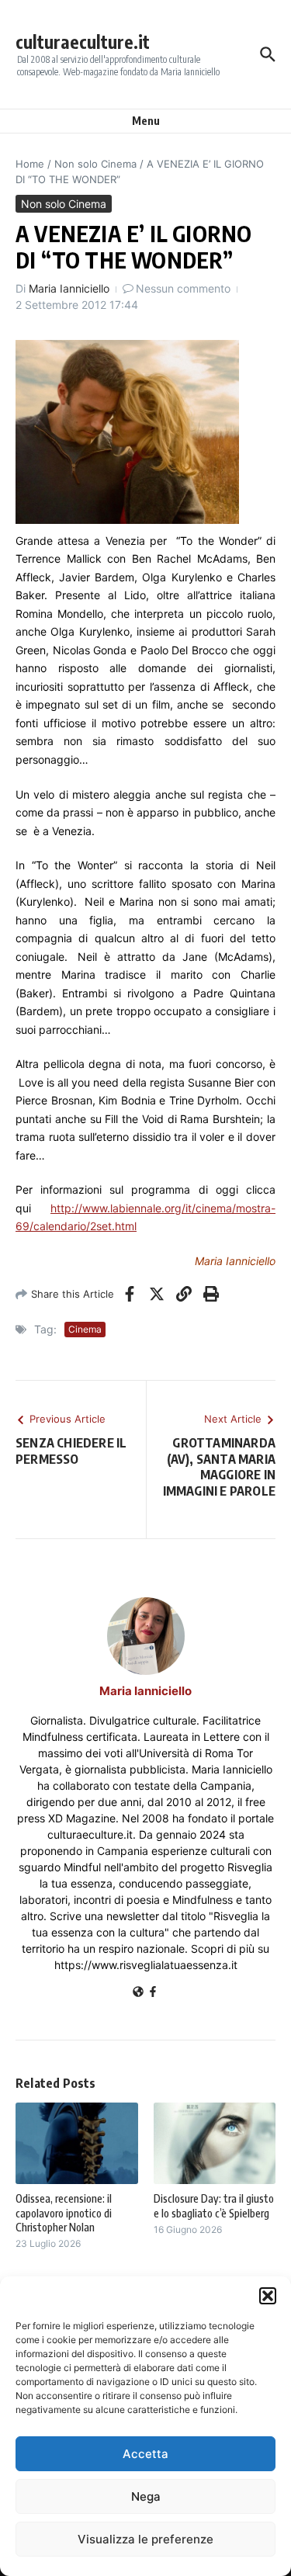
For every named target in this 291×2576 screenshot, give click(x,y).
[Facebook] (153, 1993)
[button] (268, 2296)
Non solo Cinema (95, 164)
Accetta (145, 2454)
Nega (146, 2496)
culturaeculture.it (83, 42)
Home (30, 164)
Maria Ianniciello (69, 288)
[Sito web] (138, 1993)
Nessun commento (183, 288)
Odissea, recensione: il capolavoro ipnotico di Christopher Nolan (64, 2212)
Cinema (85, 1329)
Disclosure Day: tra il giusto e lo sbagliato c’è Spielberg (214, 2205)
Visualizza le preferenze (145, 2539)
